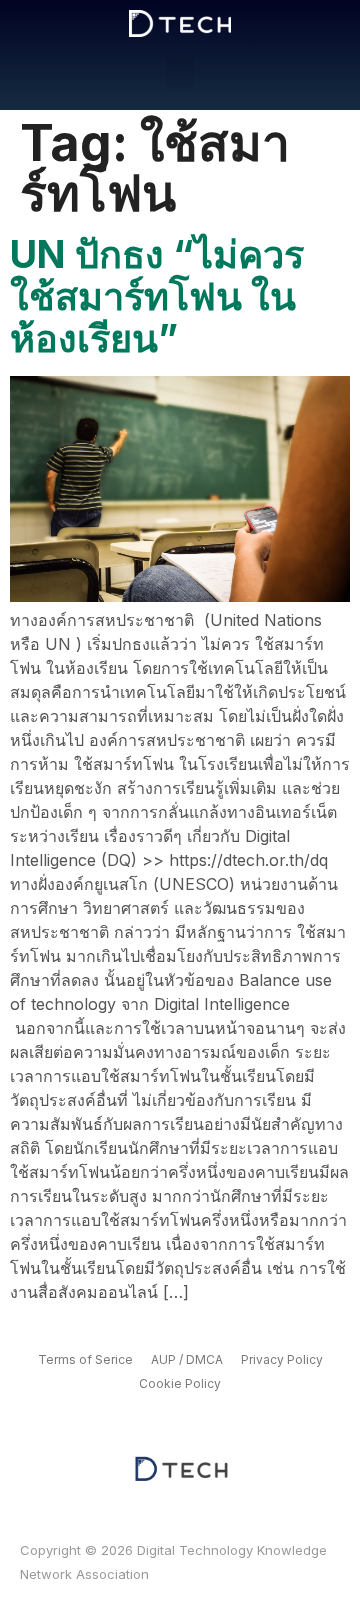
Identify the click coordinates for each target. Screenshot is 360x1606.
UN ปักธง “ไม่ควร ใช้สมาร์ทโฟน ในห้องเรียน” (157, 296)
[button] (180, 73)
